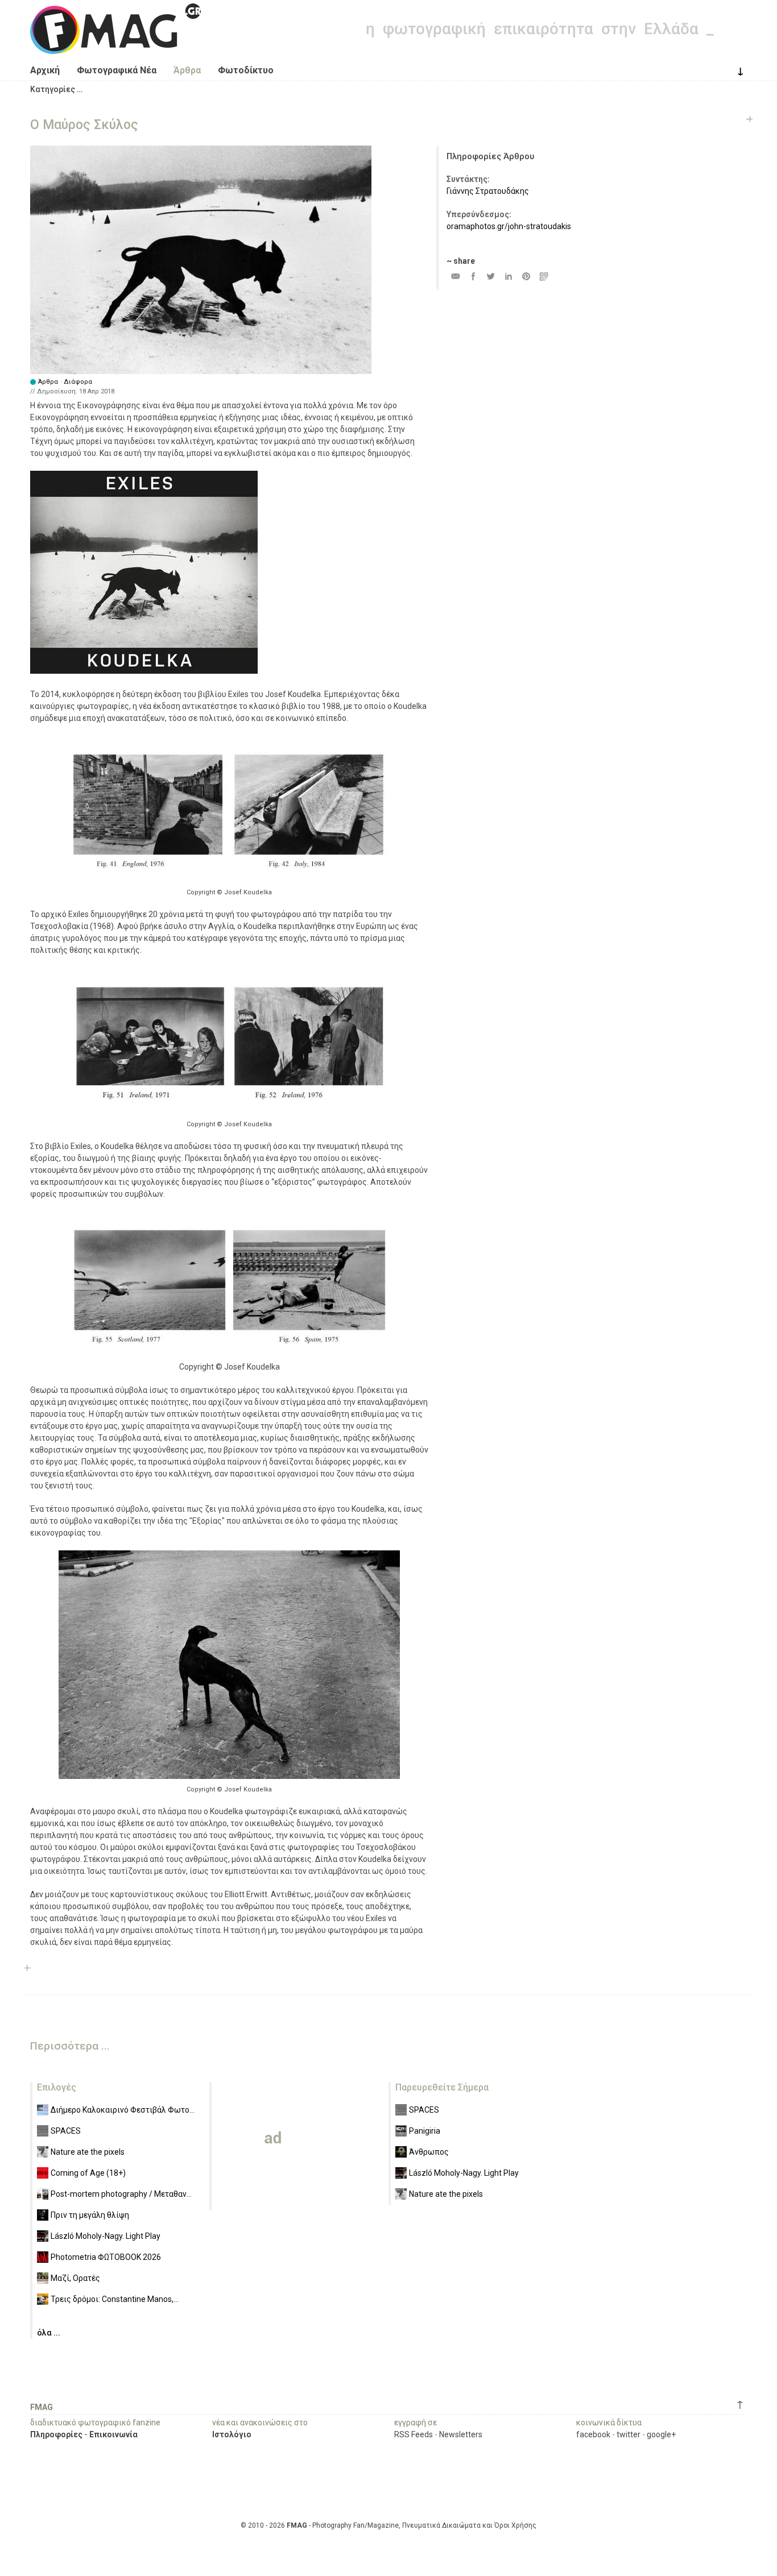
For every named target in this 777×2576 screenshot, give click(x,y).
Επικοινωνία (113, 2434)
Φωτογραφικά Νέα (117, 70)
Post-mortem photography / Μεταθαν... (121, 2194)
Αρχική (45, 70)
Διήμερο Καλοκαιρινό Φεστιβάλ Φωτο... (123, 2110)
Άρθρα (187, 70)
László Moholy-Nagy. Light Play (106, 2236)
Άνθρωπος (429, 2152)
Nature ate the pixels (88, 2152)
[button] (56, 89)
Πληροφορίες (56, 2434)
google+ (661, 2434)
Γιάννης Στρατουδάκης (488, 191)
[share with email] (455, 276)
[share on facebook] (473, 276)
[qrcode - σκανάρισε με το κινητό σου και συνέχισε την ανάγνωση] (544, 276)
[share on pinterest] (526, 276)
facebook (593, 2434)
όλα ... (49, 2333)
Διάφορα (78, 382)
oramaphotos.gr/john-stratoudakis (509, 226)
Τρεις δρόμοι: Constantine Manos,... (115, 2299)
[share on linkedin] (508, 276)
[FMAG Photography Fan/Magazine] (115, 45)
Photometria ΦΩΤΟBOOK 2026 (106, 2257)
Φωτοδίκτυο (246, 70)
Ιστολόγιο (232, 2434)
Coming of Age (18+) (88, 2173)
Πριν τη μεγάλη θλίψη (90, 2215)
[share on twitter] (491, 276)
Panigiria (425, 2131)
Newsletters (461, 2434)
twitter (629, 2434)
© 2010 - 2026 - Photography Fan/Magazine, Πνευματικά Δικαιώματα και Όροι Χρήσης (388, 2525)
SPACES (66, 2131)
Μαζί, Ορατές (75, 2278)
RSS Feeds (414, 2434)
